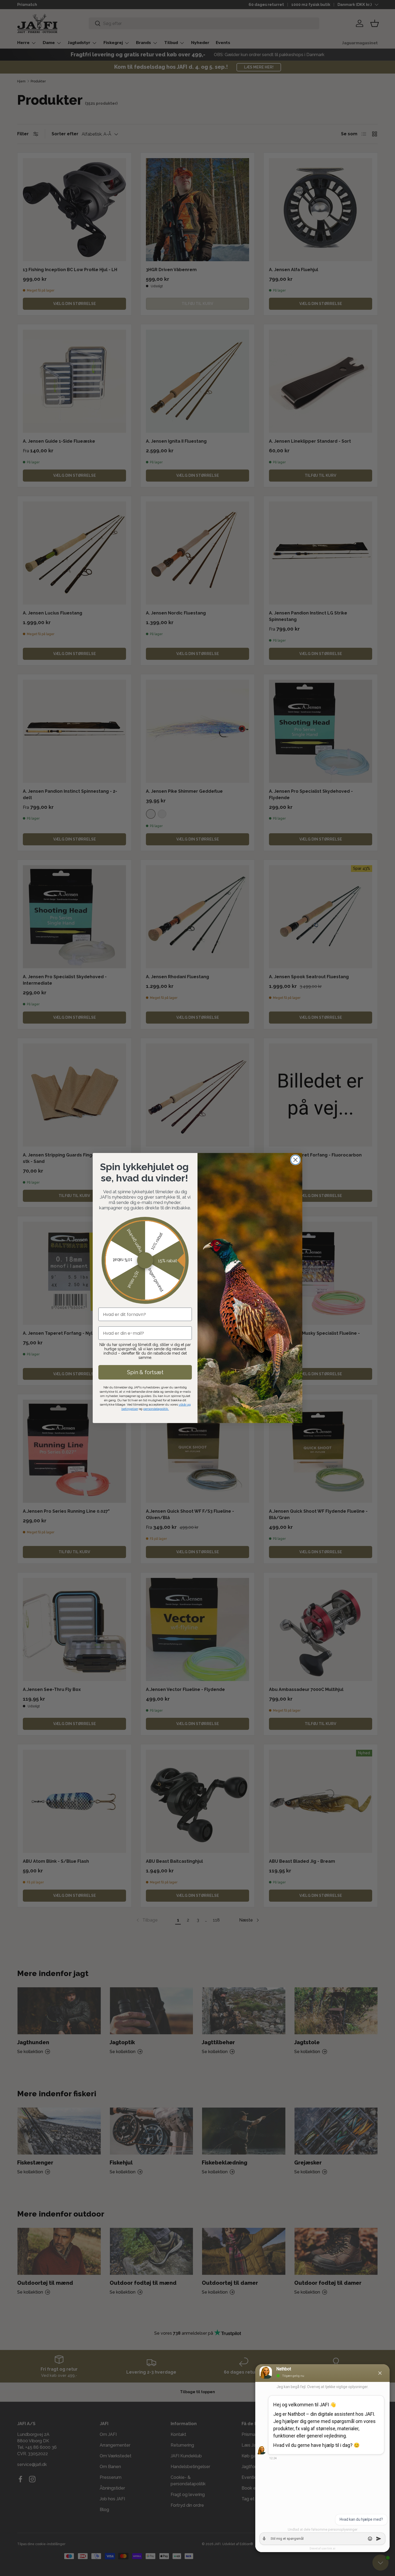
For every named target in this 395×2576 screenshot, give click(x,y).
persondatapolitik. (156, 1409)
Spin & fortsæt (145, 1372)
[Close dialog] (295, 1160)
